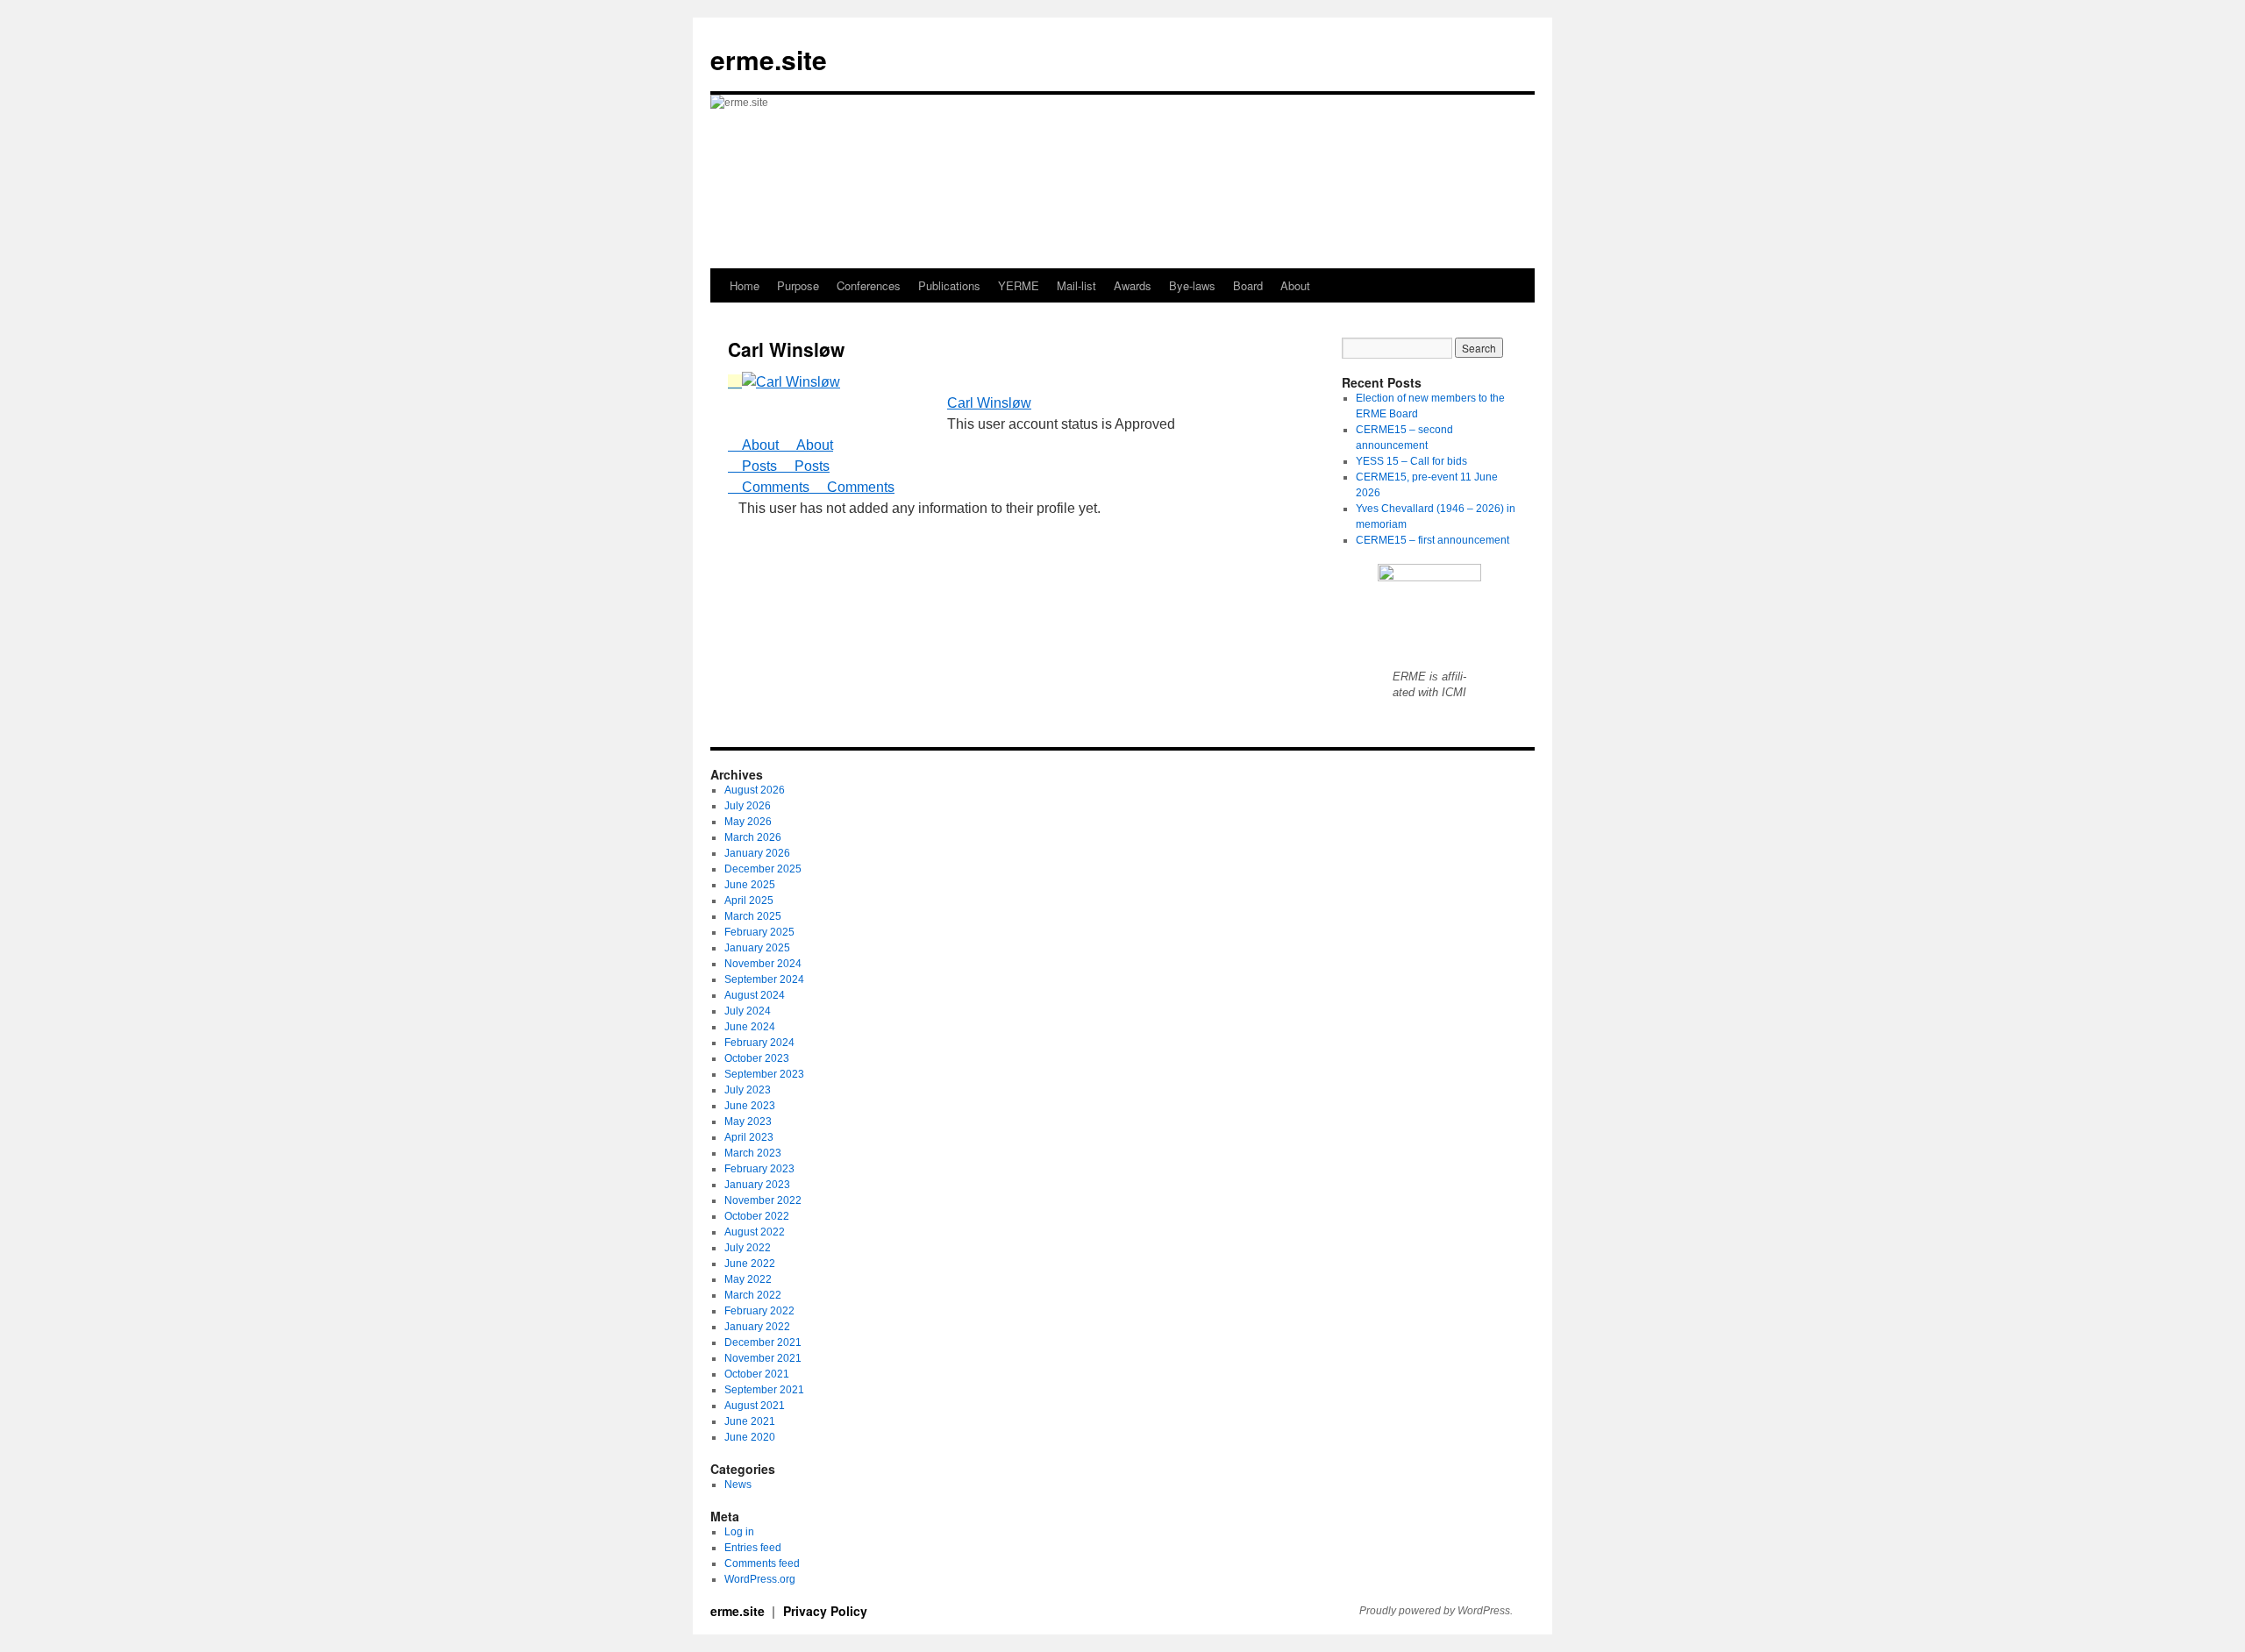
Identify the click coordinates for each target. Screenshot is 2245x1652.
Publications (949, 285)
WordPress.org (760, 1579)
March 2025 (753, 916)
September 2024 (764, 979)
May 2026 (748, 822)
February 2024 (759, 1043)
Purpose (798, 285)
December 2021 (763, 1342)
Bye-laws (1192, 285)
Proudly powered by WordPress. (1436, 1611)
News (738, 1485)
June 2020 (750, 1437)
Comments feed (762, 1563)
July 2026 (748, 806)
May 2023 (748, 1122)
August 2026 (755, 790)
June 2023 (750, 1106)
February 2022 (759, 1311)
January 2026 (757, 853)
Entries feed (753, 1548)
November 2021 (763, 1358)
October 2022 (757, 1216)
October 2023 (757, 1058)
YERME (1019, 285)
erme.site (769, 59)
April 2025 (749, 901)
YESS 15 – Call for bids (1411, 461)
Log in (739, 1532)
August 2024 (755, 995)
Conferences (869, 285)
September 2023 (764, 1074)
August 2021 (755, 1406)
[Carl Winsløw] (784, 382)
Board (1248, 285)
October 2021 (757, 1374)
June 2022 (750, 1264)
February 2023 (759, 1169)
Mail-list (1076, 285)
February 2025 (759, 932)
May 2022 (748, 1279)
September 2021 (764, 1390)
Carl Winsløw (989, 403)
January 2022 (757, 1327)
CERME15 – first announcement (1433, 540)
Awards (1133, 285)
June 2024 (750, 1027)
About (1295, 285)
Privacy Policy (825, 1611)
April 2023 (749, 1137)
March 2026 (753, 837)
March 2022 (753, 1295)
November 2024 (763, 964)
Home (745, 285)
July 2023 (748, 1090)
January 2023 (757, 1185)
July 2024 (748, 1011)
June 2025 (750, 885)
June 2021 (750, 1421)
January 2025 (757, 948)
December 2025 (763, 869)
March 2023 (753, 1153)
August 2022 (755, 1232)
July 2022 (748, 1248)
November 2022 (763, 1200)
